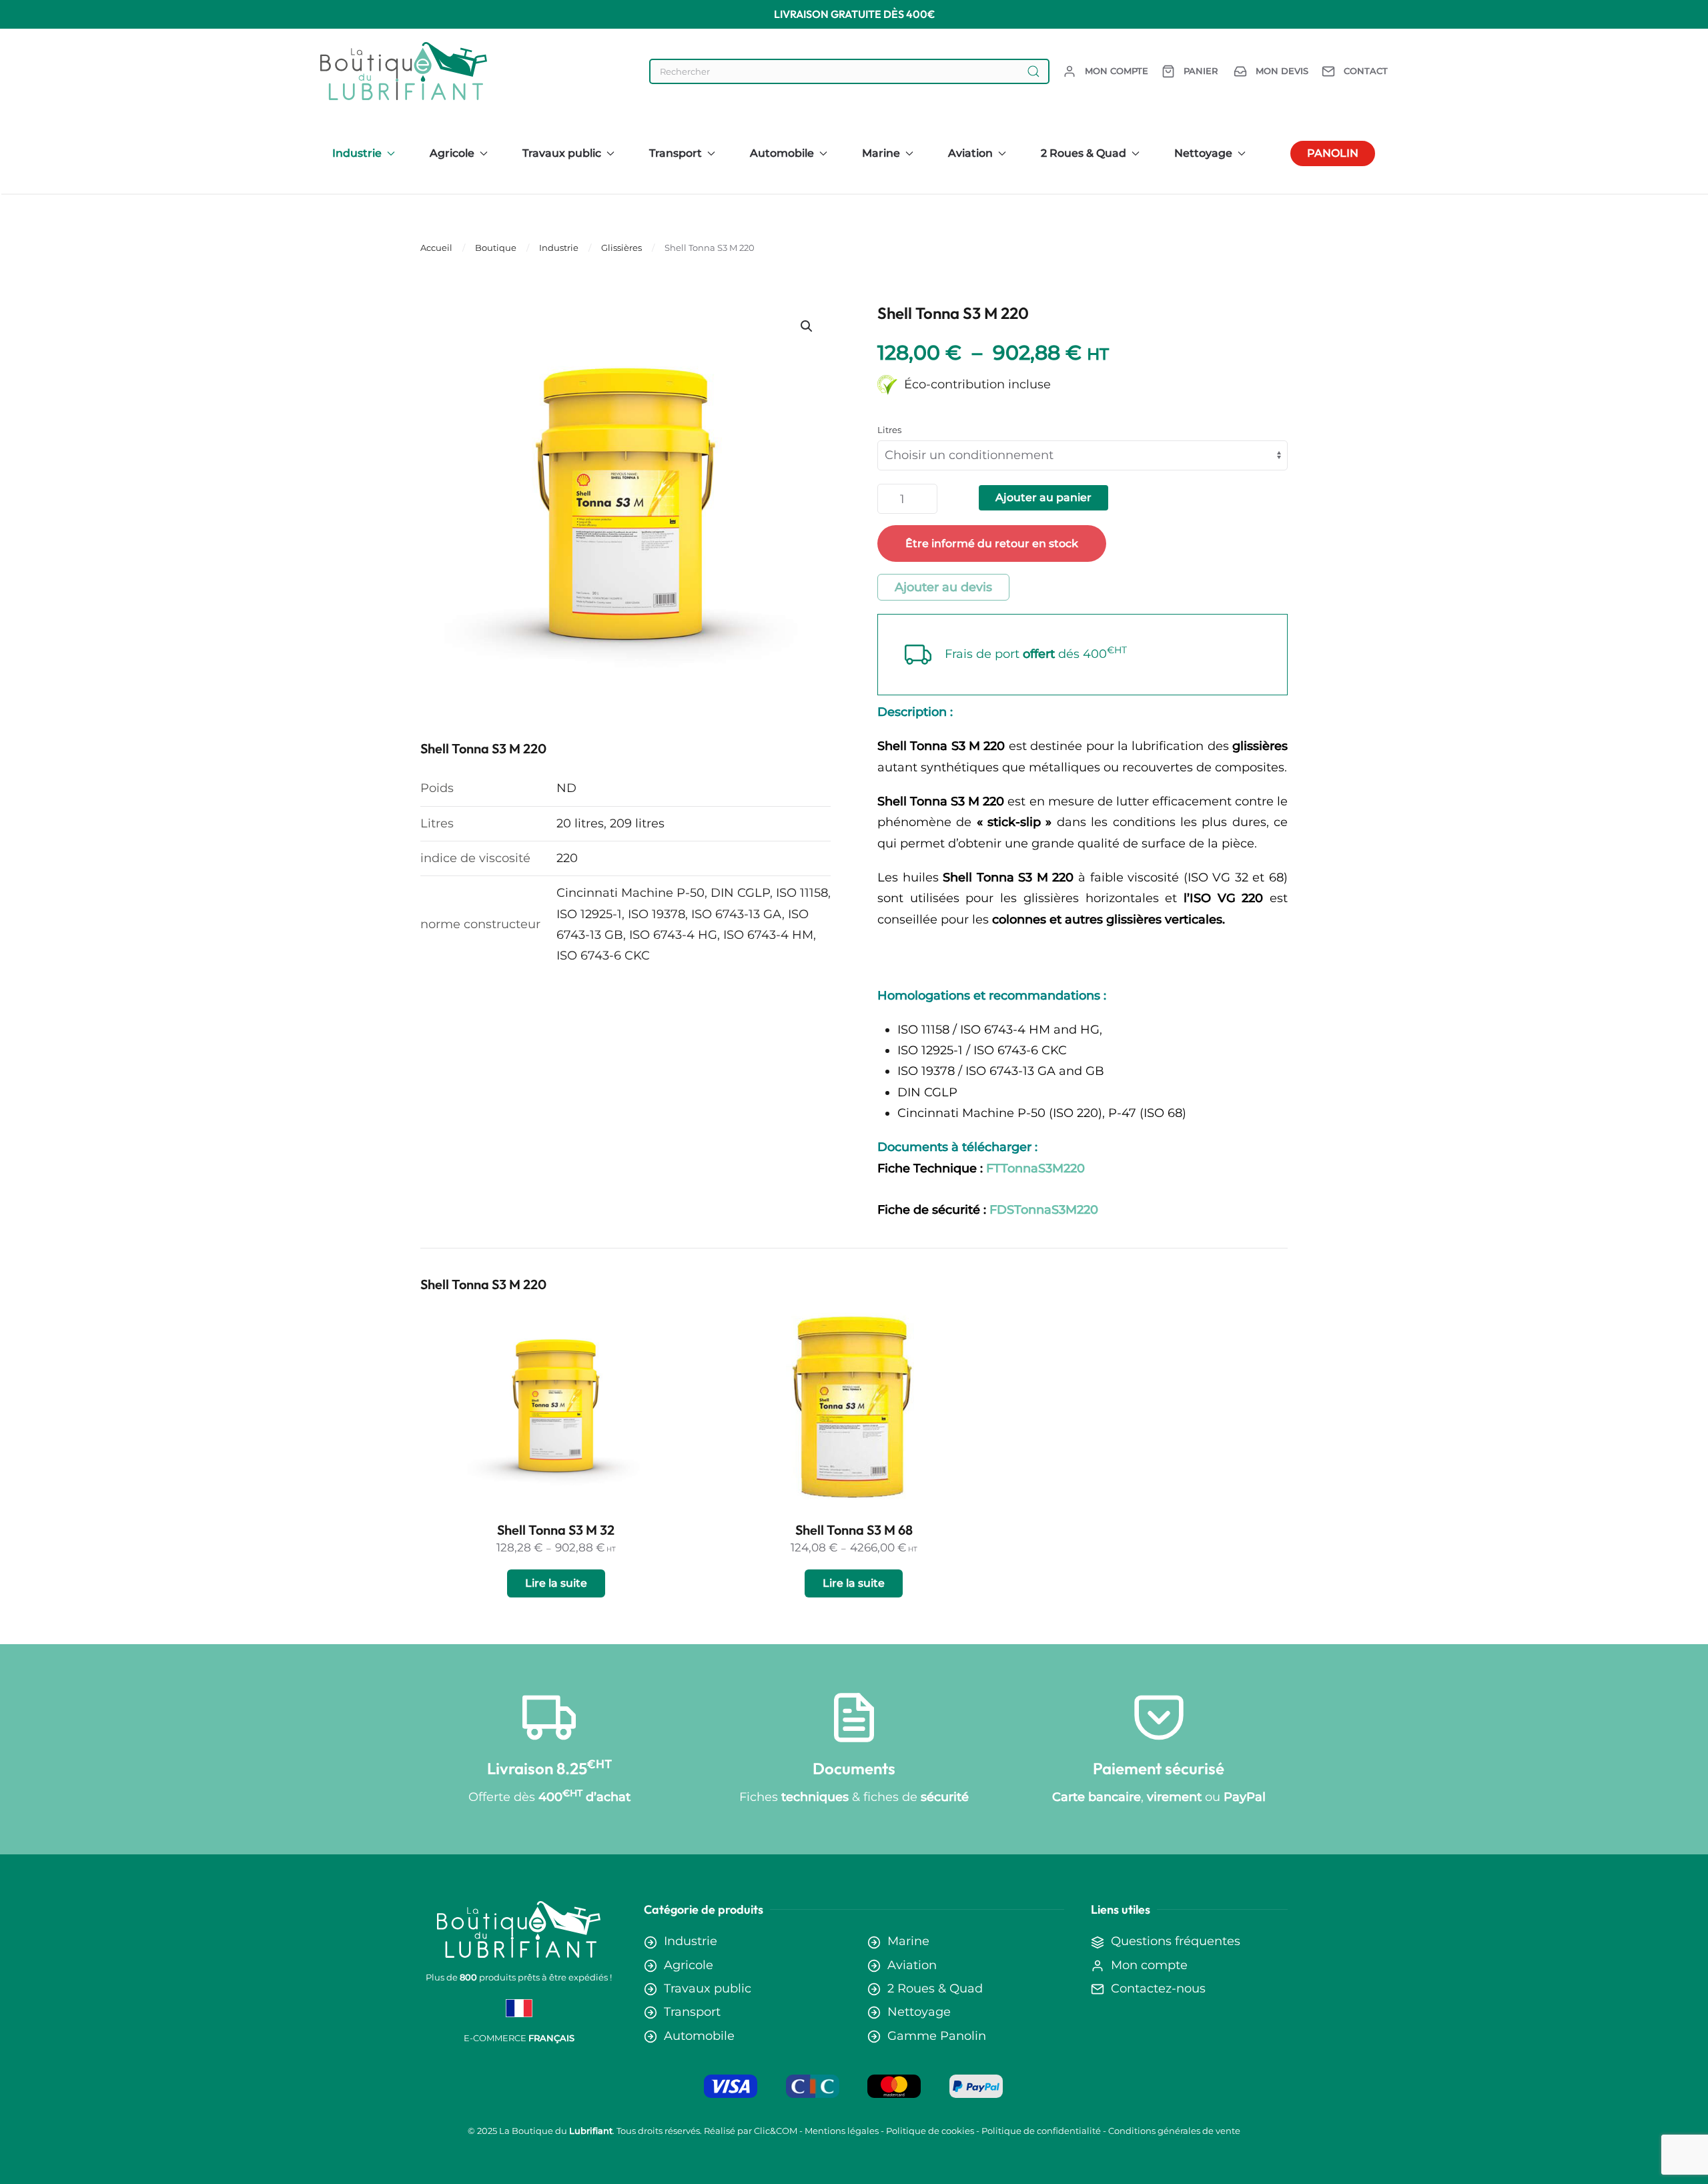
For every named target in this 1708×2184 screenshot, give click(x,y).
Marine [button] (881, 153)
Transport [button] (676, 153)
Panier (1201, 71)
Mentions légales (842, 2131)
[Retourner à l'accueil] (404, 71)
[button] (807, 326)
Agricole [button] (452, 153)
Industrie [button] (357, 153)
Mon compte (1117, 71)
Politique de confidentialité (1041, 2131)
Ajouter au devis (943, 587)
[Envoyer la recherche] (1033, 71)
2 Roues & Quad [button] (1084, 153)
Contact (1366, 71)
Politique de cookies (930, 2131)
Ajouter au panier (1043, 497)
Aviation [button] (970, 153)
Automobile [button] (782, 153)
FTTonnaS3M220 (1035, 1168)
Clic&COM (776, 2131)
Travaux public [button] (562, 153)
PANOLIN (1333, 153)
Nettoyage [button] (1203, 153)
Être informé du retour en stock (992, 543)
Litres (889, 430)
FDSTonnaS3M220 (1044, 1210)
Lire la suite (556, 1583)
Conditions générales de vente (1174, 2131)
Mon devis (1282, 71)
